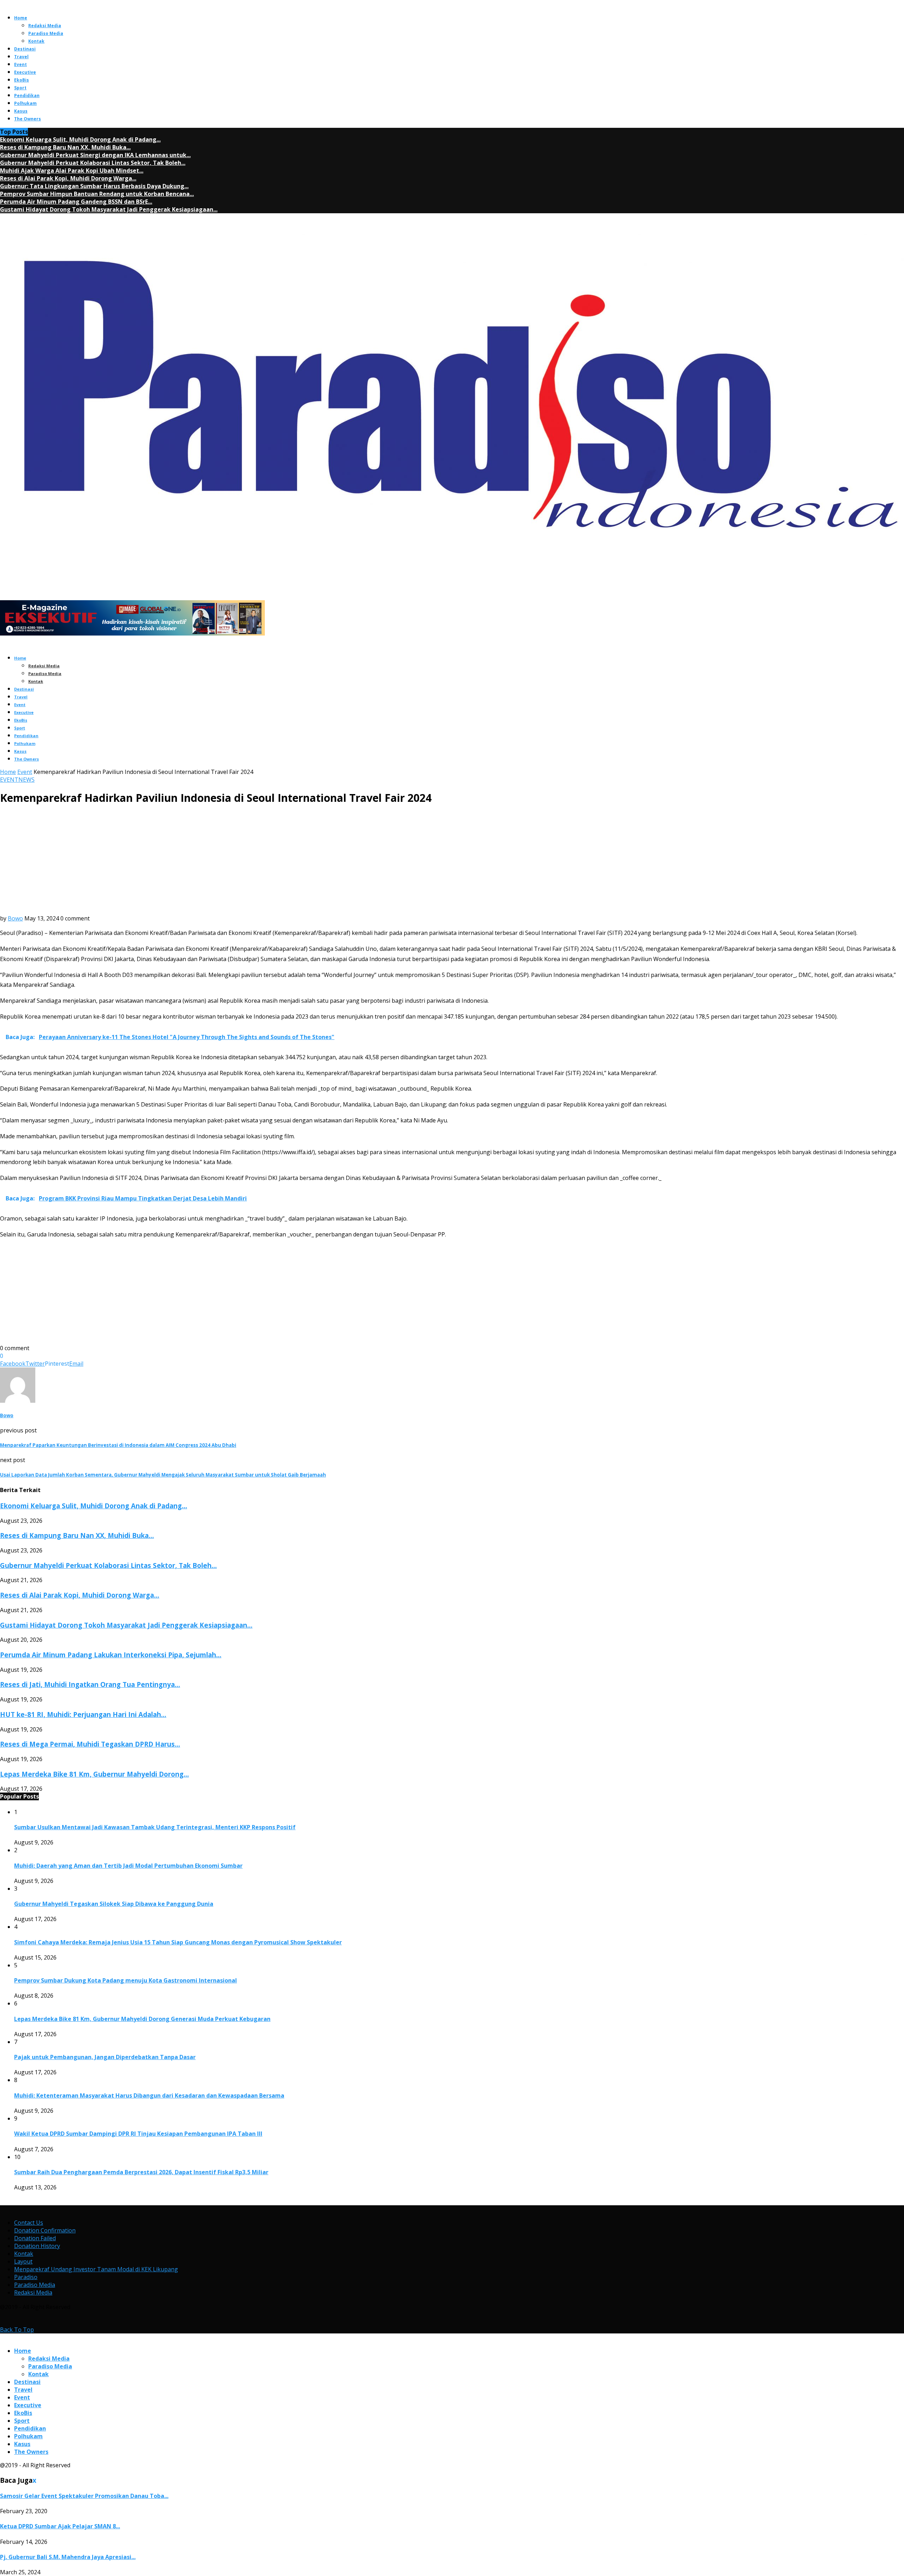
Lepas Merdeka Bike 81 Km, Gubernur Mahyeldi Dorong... (94, 1774)
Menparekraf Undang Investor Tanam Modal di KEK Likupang (96, 2269)
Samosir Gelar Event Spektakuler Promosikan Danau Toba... (84, 2496)
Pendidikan (27, 96)
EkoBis (22, 80)
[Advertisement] (452, 861)
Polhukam (25, 103)
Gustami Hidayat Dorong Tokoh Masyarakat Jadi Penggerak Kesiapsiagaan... (109, 209)
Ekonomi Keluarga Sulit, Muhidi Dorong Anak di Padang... (80, 139)
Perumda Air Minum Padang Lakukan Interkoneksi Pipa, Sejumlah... (111, 1655)
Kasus (21, 111)
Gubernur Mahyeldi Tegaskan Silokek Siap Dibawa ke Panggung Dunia (114, 1904)
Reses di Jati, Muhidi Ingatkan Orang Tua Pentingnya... (90, 1684)
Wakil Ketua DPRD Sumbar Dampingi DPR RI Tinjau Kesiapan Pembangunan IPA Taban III (138, 2134)
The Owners (28, 119)
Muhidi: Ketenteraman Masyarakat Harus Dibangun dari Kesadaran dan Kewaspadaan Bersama (149, 2095)
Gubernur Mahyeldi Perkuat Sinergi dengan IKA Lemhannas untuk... (95, 155)
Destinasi (25, 49)
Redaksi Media (45, 26)
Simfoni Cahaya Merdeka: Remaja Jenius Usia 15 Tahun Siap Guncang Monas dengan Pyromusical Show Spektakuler (178, 1942)
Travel (21, 57)
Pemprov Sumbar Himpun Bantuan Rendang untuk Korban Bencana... (97, 194)
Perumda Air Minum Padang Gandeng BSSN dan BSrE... (76, 202)
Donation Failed (35, 2238)
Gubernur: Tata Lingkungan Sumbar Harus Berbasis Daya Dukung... (94, 186)
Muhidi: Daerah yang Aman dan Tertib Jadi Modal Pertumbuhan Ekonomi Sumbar (128, 1866)
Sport (20, 88)
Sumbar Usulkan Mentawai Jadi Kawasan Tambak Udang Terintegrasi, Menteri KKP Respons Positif (155, 1827)
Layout (23, 2261)
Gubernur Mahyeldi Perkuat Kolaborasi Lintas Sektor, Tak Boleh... (93, 163)
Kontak (36, 41)
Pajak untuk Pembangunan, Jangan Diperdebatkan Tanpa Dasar (105, 2057)
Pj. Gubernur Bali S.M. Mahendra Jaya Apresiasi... (68, 2557)
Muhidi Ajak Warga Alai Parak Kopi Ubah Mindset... (72, 171)
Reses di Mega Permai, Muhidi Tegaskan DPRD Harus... (90, 1744)
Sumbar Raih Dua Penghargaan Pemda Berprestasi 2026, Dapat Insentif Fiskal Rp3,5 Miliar (141, 2172)
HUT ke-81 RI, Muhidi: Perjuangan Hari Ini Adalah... (83, 1714)
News (26, 780)
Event (20, 64)
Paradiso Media (46, 33)
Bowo (15, 918)
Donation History (37, 2246)
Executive (25, 72)
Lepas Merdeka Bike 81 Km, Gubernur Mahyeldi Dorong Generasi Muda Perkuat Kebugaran (142, 2019)
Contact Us (29, 2223)
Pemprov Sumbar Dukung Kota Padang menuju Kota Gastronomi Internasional (126, 1980)
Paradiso (26, 2277)
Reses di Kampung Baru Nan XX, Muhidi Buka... (65, 147)
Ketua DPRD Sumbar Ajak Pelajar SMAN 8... (60, 2526)
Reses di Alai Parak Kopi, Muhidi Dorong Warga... (68, 178)
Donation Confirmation (45, 2230)
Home (21, 18)
